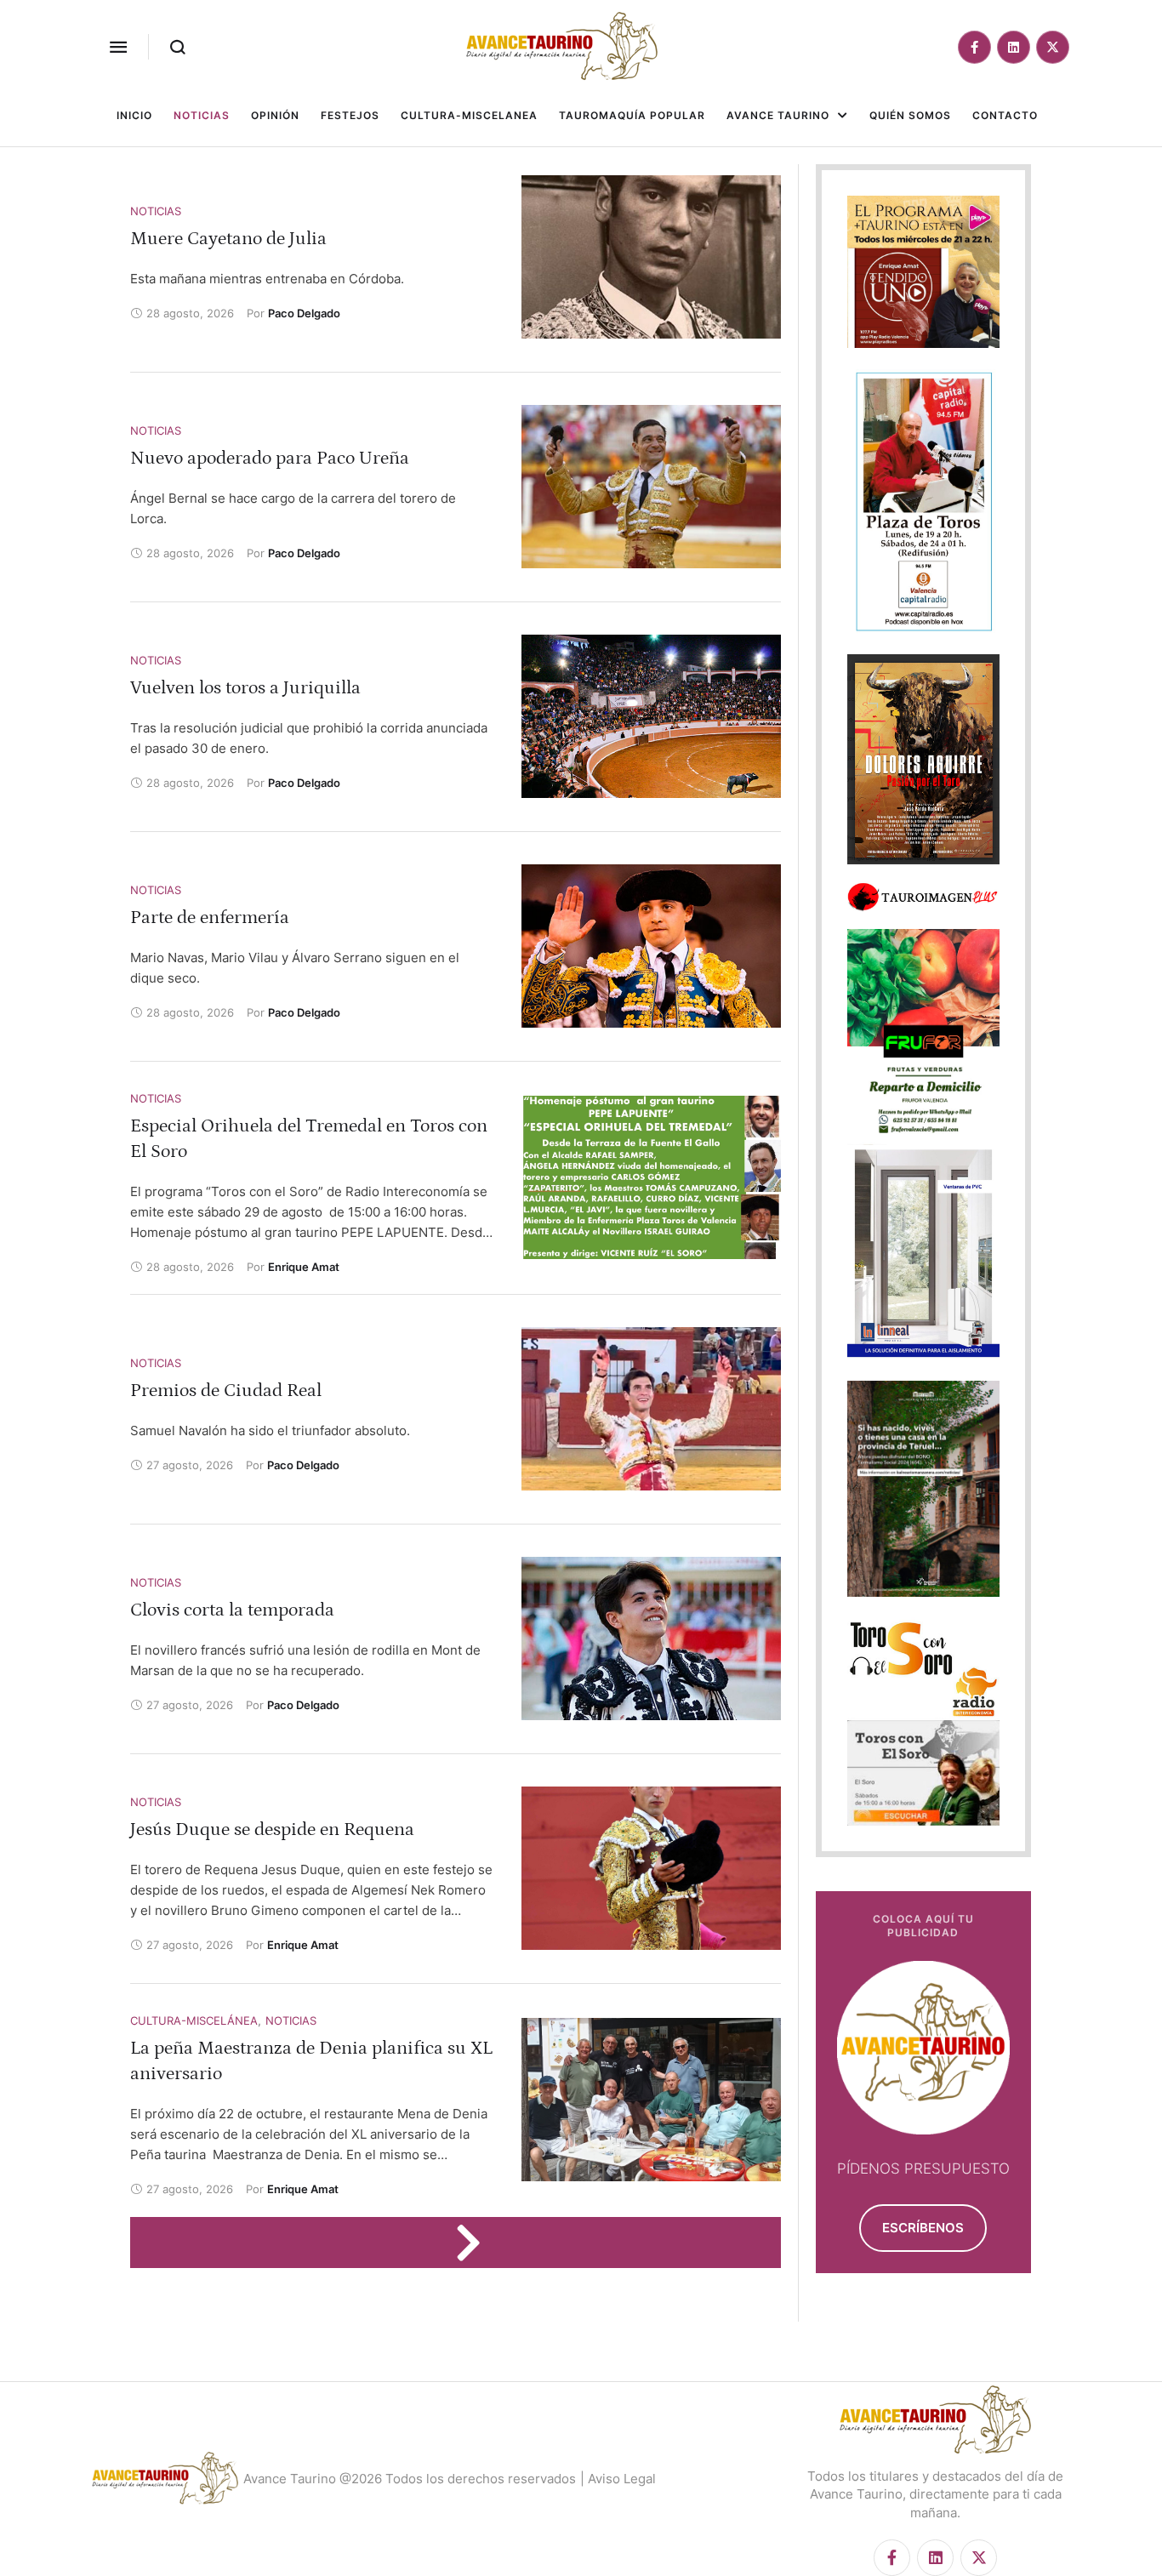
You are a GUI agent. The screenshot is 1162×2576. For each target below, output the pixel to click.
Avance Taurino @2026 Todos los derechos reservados (410, 2479)
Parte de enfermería (210, 918)
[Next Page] (476, 2243)
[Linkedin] (1014, 47)
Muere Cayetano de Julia (228, 239)
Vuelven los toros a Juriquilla (245, 688)
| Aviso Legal (618, 2479)
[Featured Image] (651, 257)
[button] (118, 47)
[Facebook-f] (974, 47)
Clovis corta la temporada (232, 1610)
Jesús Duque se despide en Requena (272, 1829)
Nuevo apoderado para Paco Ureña (270, 458)
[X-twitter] (1053, 47)
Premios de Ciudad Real (226, 1391)
